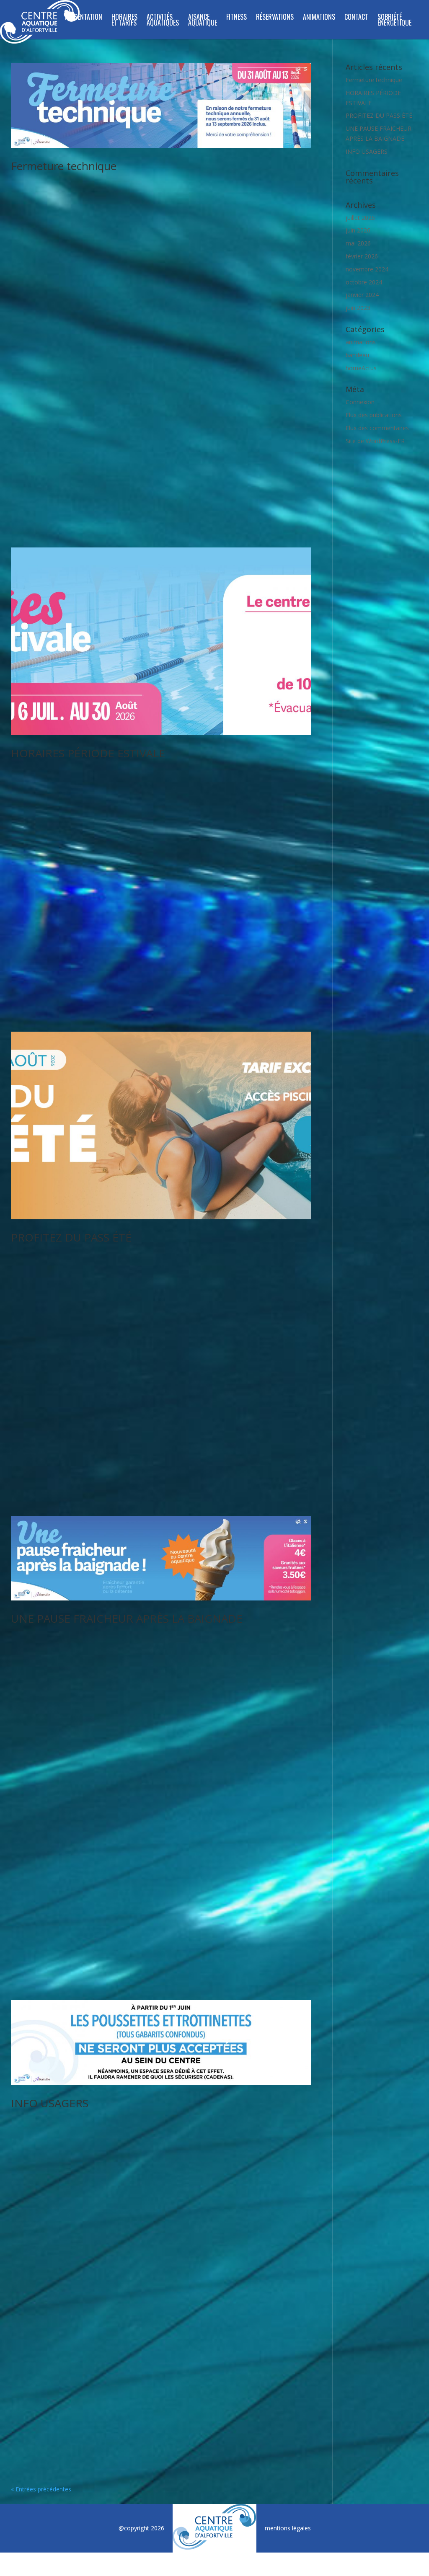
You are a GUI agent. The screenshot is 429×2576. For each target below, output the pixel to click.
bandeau (357, 355)
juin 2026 (358, 230)
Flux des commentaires (377, 428)
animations (361, 342)
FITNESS (236, 18)
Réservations (275, 18)
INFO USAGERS (50, 2103)
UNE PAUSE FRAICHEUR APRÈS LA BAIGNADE (127, 1618)
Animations (319, 18)
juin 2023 (358, 308)
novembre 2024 (367, 269)
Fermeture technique (64, 166)
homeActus (361, 368)
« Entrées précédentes (41, 2489)
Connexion (360, 402)
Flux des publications (374, 415)
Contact (356, 18)
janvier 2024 (362, 295)
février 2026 (362, 256)
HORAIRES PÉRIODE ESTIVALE (88, 753)
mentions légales (288, 2528)
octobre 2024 (364, 282)
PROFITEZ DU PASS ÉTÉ (71, 1237)
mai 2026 (358, 243)
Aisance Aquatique (203, 21)
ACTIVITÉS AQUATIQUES (163, 21)
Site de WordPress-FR (375, 441)
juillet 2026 (360, 218)
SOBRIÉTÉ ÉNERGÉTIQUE (394, 21)
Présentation (83, 18)
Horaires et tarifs (124, 21)
